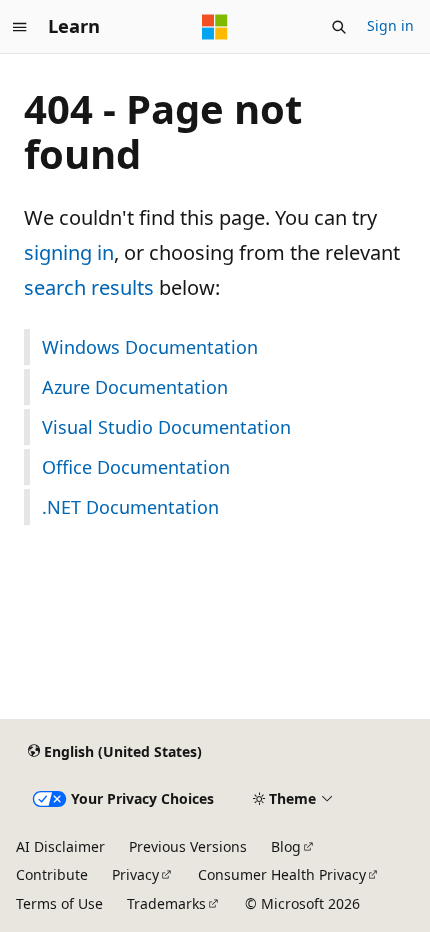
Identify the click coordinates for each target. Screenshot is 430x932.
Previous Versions (188, 846)
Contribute (52, 874)
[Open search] (339, 27)
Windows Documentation (150, 347)
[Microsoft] (215, 27)
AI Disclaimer (60, 846)
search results (89, 287)
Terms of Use (59, 903)
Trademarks (166, 903)
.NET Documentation (130, 507)
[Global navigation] (20, 27)
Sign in (390, 25)
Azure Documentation (135, 387)
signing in (69, 252)
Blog (286, 846)
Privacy (135, 874)
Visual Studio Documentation (166, 427)
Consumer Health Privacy (282, 874)
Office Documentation (136, 467)
